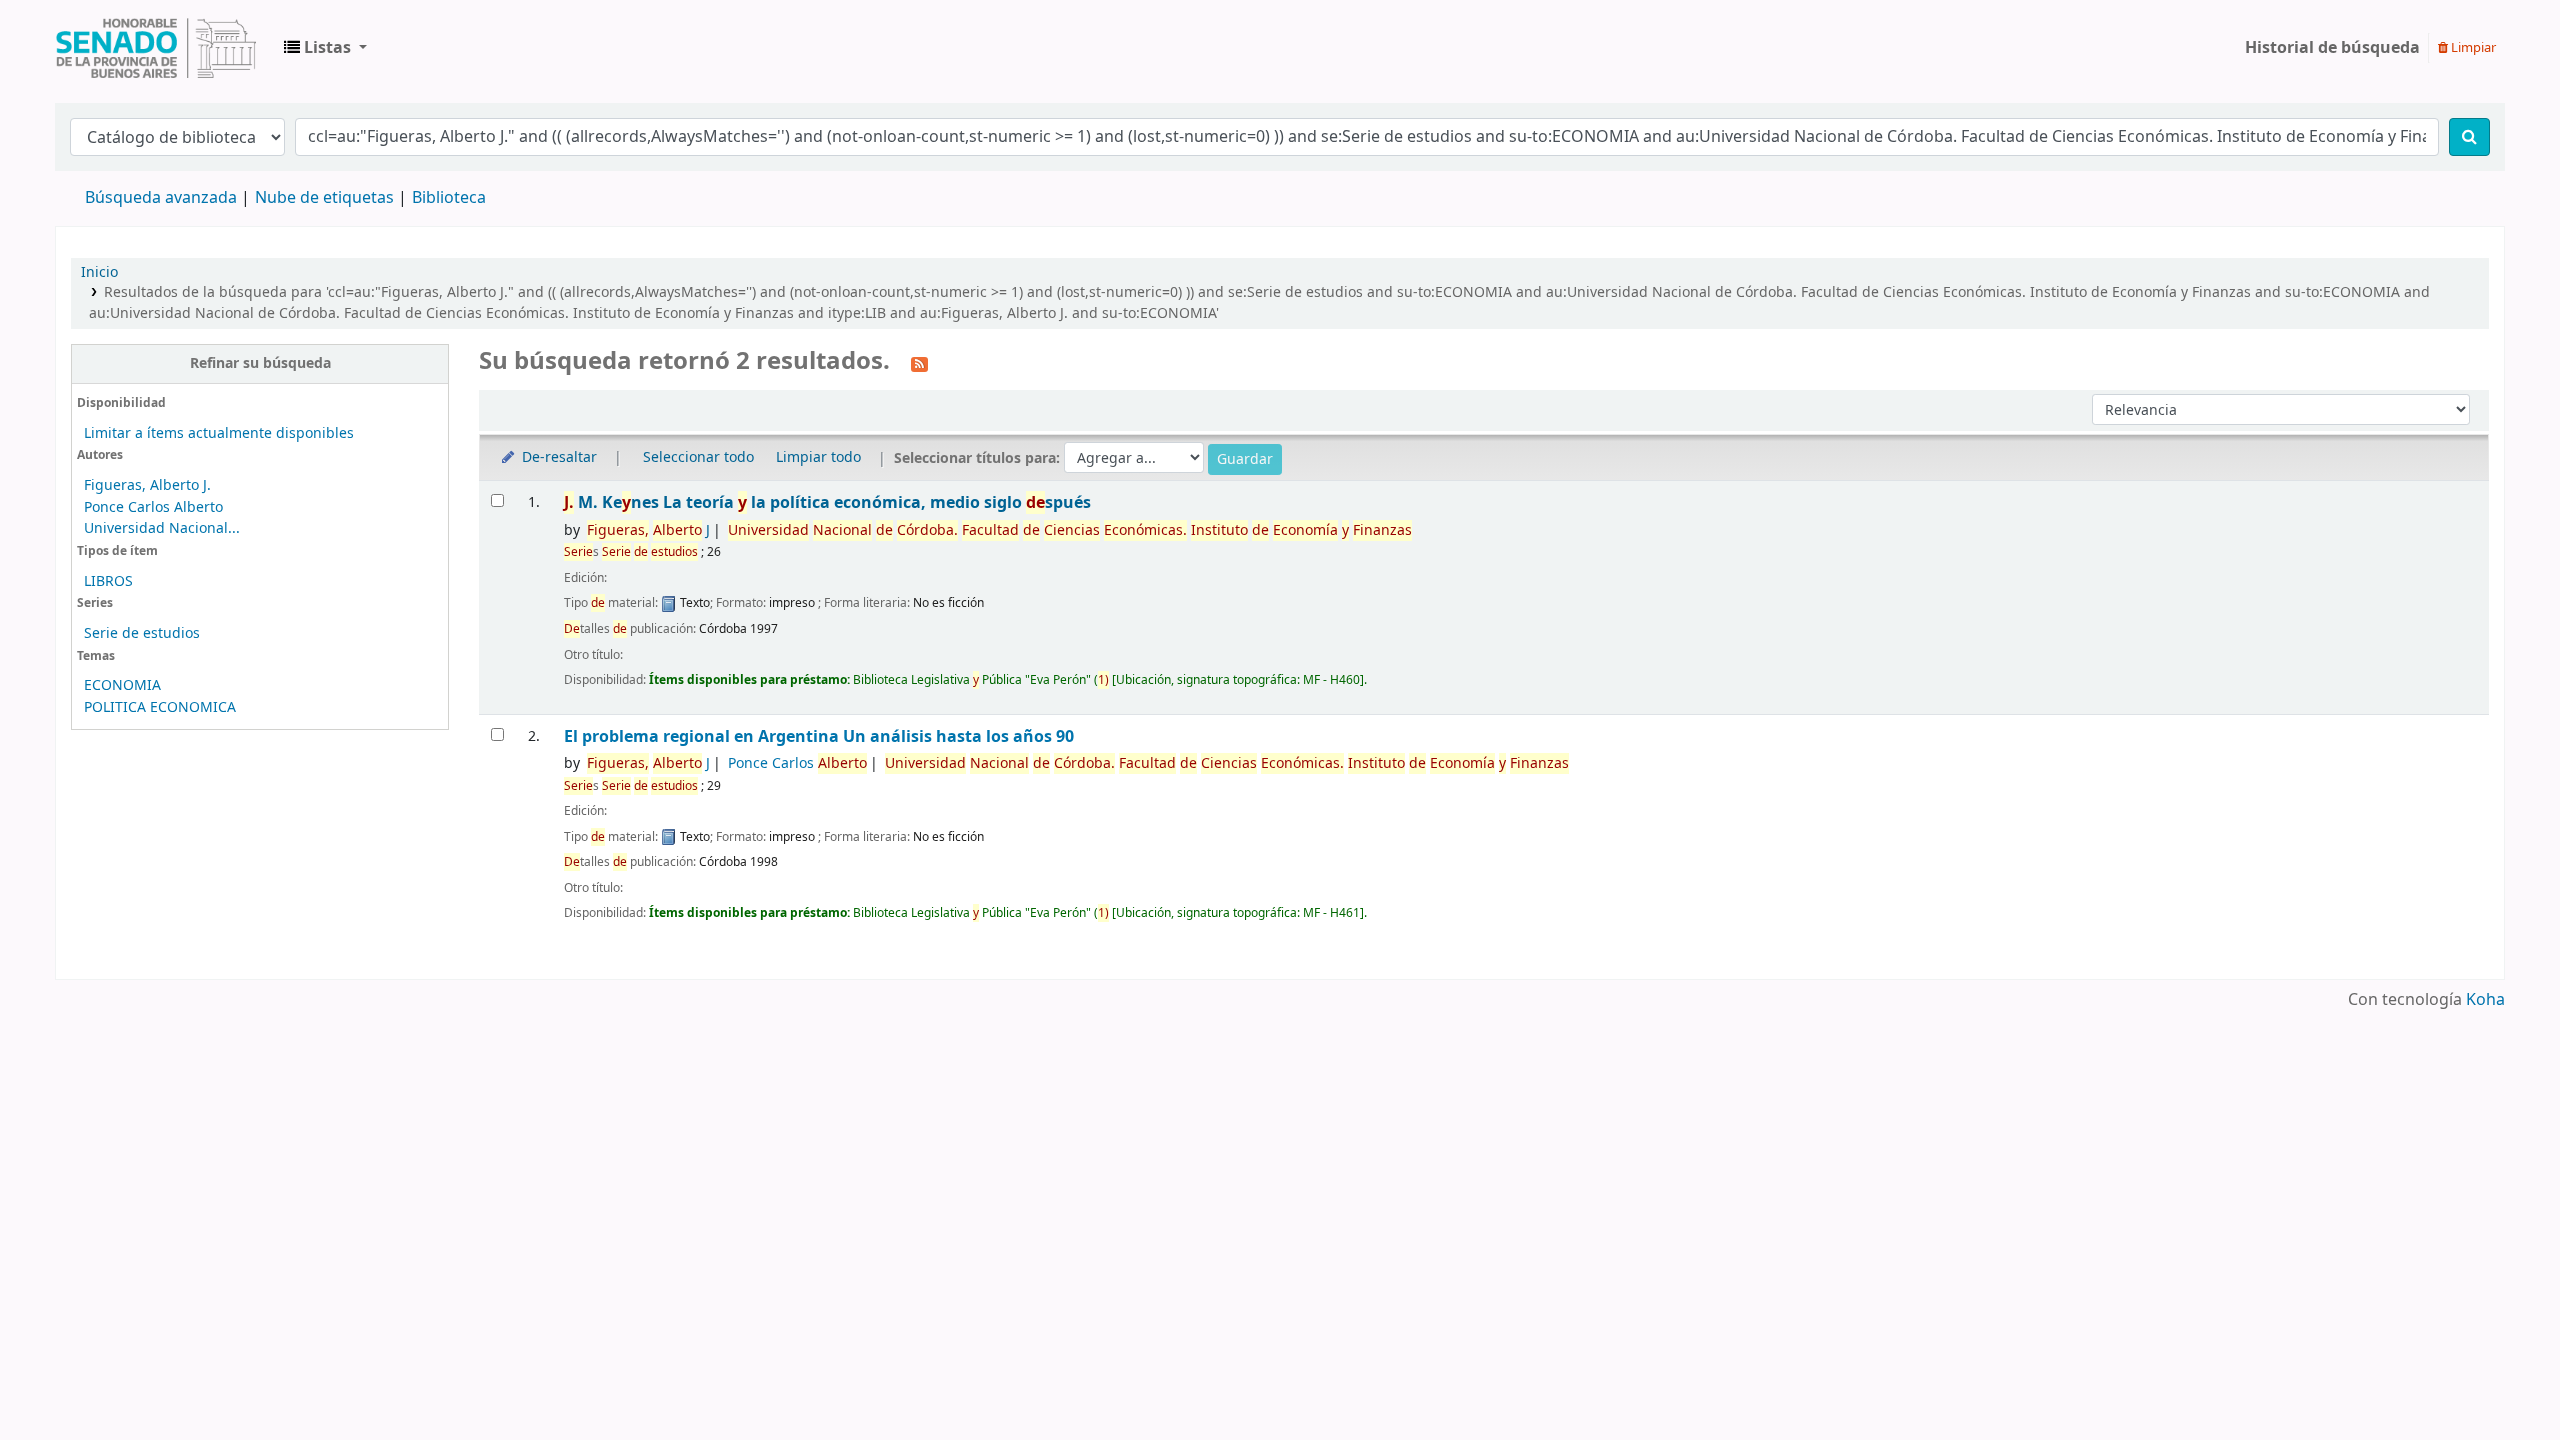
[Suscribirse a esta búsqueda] (919, 363)
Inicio (99, 272)
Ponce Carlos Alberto (153, 507)
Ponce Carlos (797, 763)
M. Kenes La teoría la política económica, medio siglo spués (827, 502)
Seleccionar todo (698, 457)
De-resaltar (557, 457)
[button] (325, 48)
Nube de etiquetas (324, 198)
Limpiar (2472, 47)
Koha (2485, 1000)
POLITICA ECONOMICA (160, 707)
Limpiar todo (818, 457)
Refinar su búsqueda (260, 363)
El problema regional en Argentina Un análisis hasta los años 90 (819, 736)
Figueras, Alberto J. (147, 485)
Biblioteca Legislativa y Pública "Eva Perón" (156, 48)
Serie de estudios (142, 633)
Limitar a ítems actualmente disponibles (219, 433)
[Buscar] (2469, 137)
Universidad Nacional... (162, 528)
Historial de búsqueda (2332, 48)
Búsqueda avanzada (161, 198)
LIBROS (108, 581)
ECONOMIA (122, 685)
